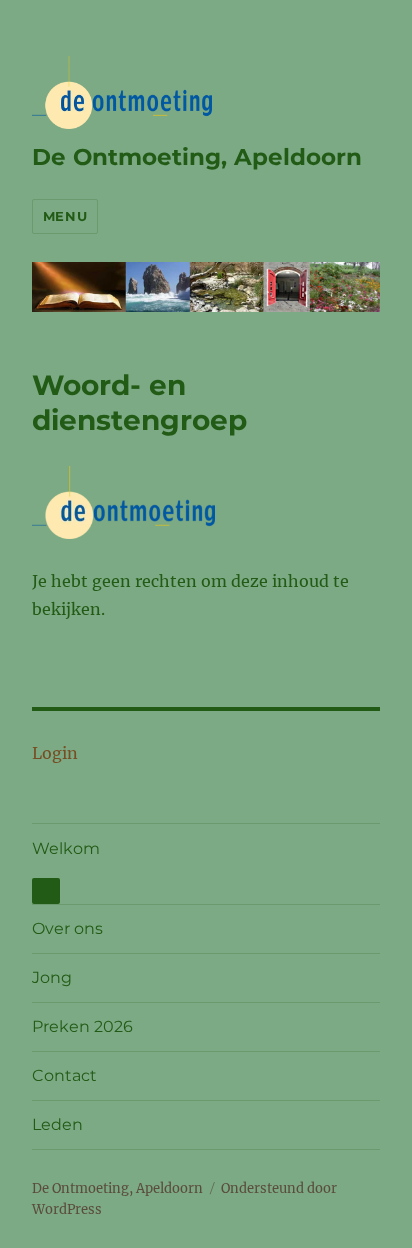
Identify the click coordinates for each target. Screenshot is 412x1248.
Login (55, 753)
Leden (57, 1124)
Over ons (67, 928)
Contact (64, 1075)
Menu (65, 216)
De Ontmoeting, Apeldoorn (197, 157)
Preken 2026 (82, 1026)
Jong (52, 977)
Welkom (66, 848)
